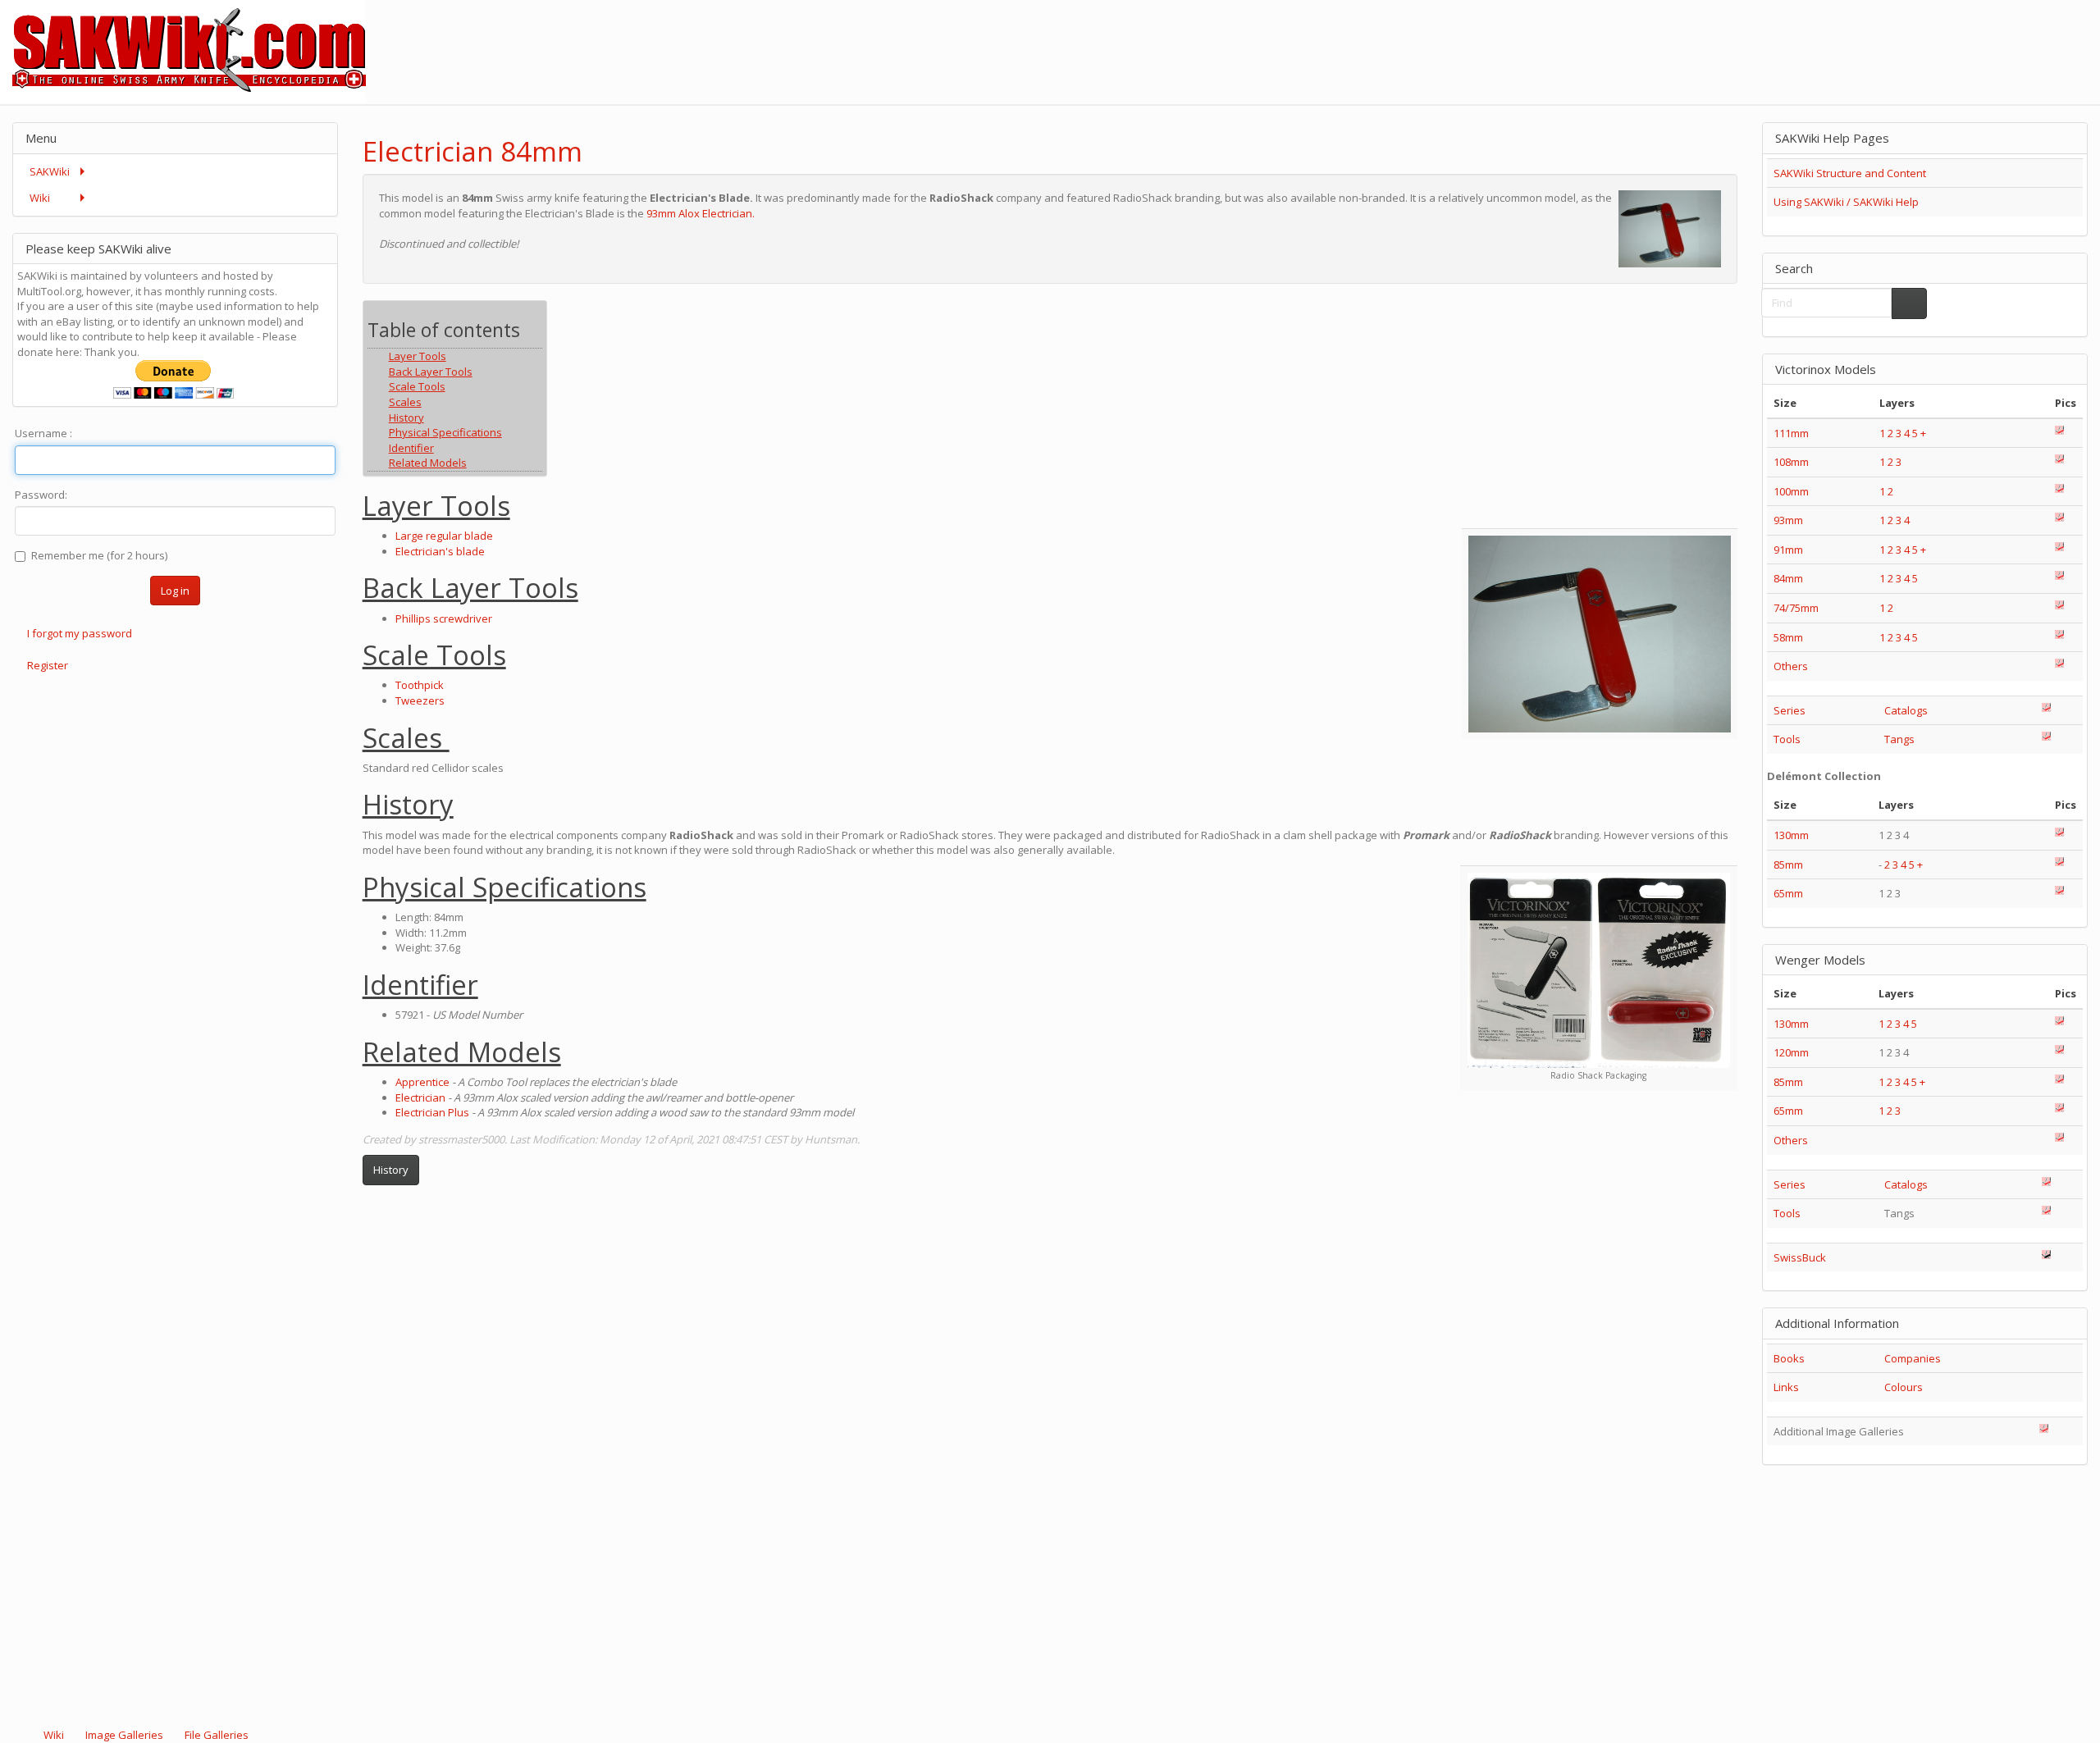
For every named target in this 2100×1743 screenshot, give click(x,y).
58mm (1788, 637)
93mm (1788, 520)
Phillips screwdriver (444, 618)
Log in (175, 591)
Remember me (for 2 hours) (99, 555)
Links (1786, 1387)
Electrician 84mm (472, 151)
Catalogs (1906, 710)
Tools (1787, 739)
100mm (1791, 491)
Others (1791, 666)
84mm (1788, 578)
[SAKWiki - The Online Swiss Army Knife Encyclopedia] (183, 51)
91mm (1788, 550)
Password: (41, 495)
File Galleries (215, 1735)
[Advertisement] (1801, 37)
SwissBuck (1800, 1257)
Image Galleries (124, 1735)
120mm (1791, 1052)
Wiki (54, 1735)
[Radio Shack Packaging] (1599, 970)
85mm (1788, 865)
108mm (1791, 462)
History (391, 1170)
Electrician (420, 1097)
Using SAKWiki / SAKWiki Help (1846, 202)
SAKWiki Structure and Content (1850, 173)
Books (1789, 1358)
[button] (1682, 137)
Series (1790, 710)
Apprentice (422, 1082)
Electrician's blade (440, 551)
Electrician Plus (432, 1112)
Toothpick (420, 685)
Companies (1913, 1358)
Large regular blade (444, 536)
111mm (1791, 433)
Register (48, 665)
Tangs (1899, 739)
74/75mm (1796, 608)
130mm (1791, 835)
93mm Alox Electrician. (701, 213)
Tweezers (420, 700)
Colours (1904, 1387)
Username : (43, 433)
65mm (1788, 893)
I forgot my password (80, 633)
